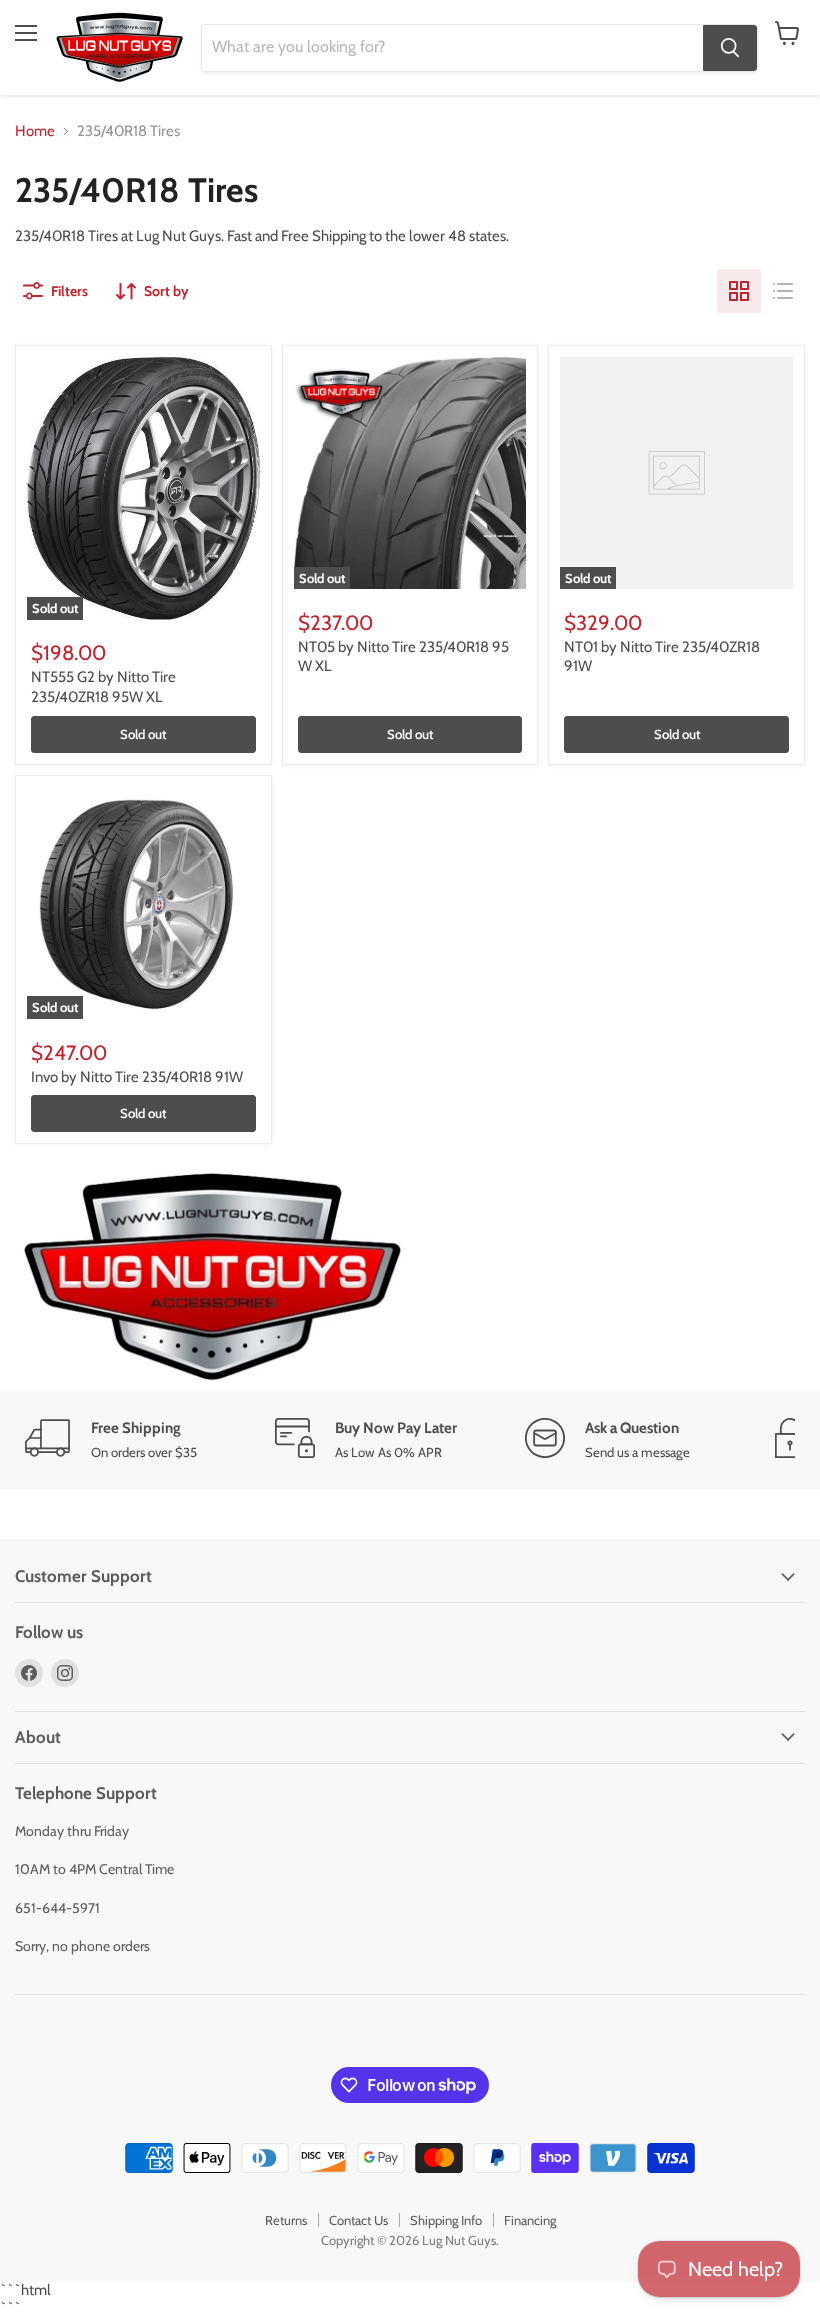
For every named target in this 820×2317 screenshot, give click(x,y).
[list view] (783, 291)
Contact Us (358, 2220)
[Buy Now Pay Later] (400, 1439)
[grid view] (739, 291)
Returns (286, 2220)
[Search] (730, 48)
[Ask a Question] (650, 1439)
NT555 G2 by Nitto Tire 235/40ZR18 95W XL (103, 687)
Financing (530, 2220)
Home (35, 131)
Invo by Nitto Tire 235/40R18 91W (137, 1077)
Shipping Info (446, 2220)
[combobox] (452, 48)
